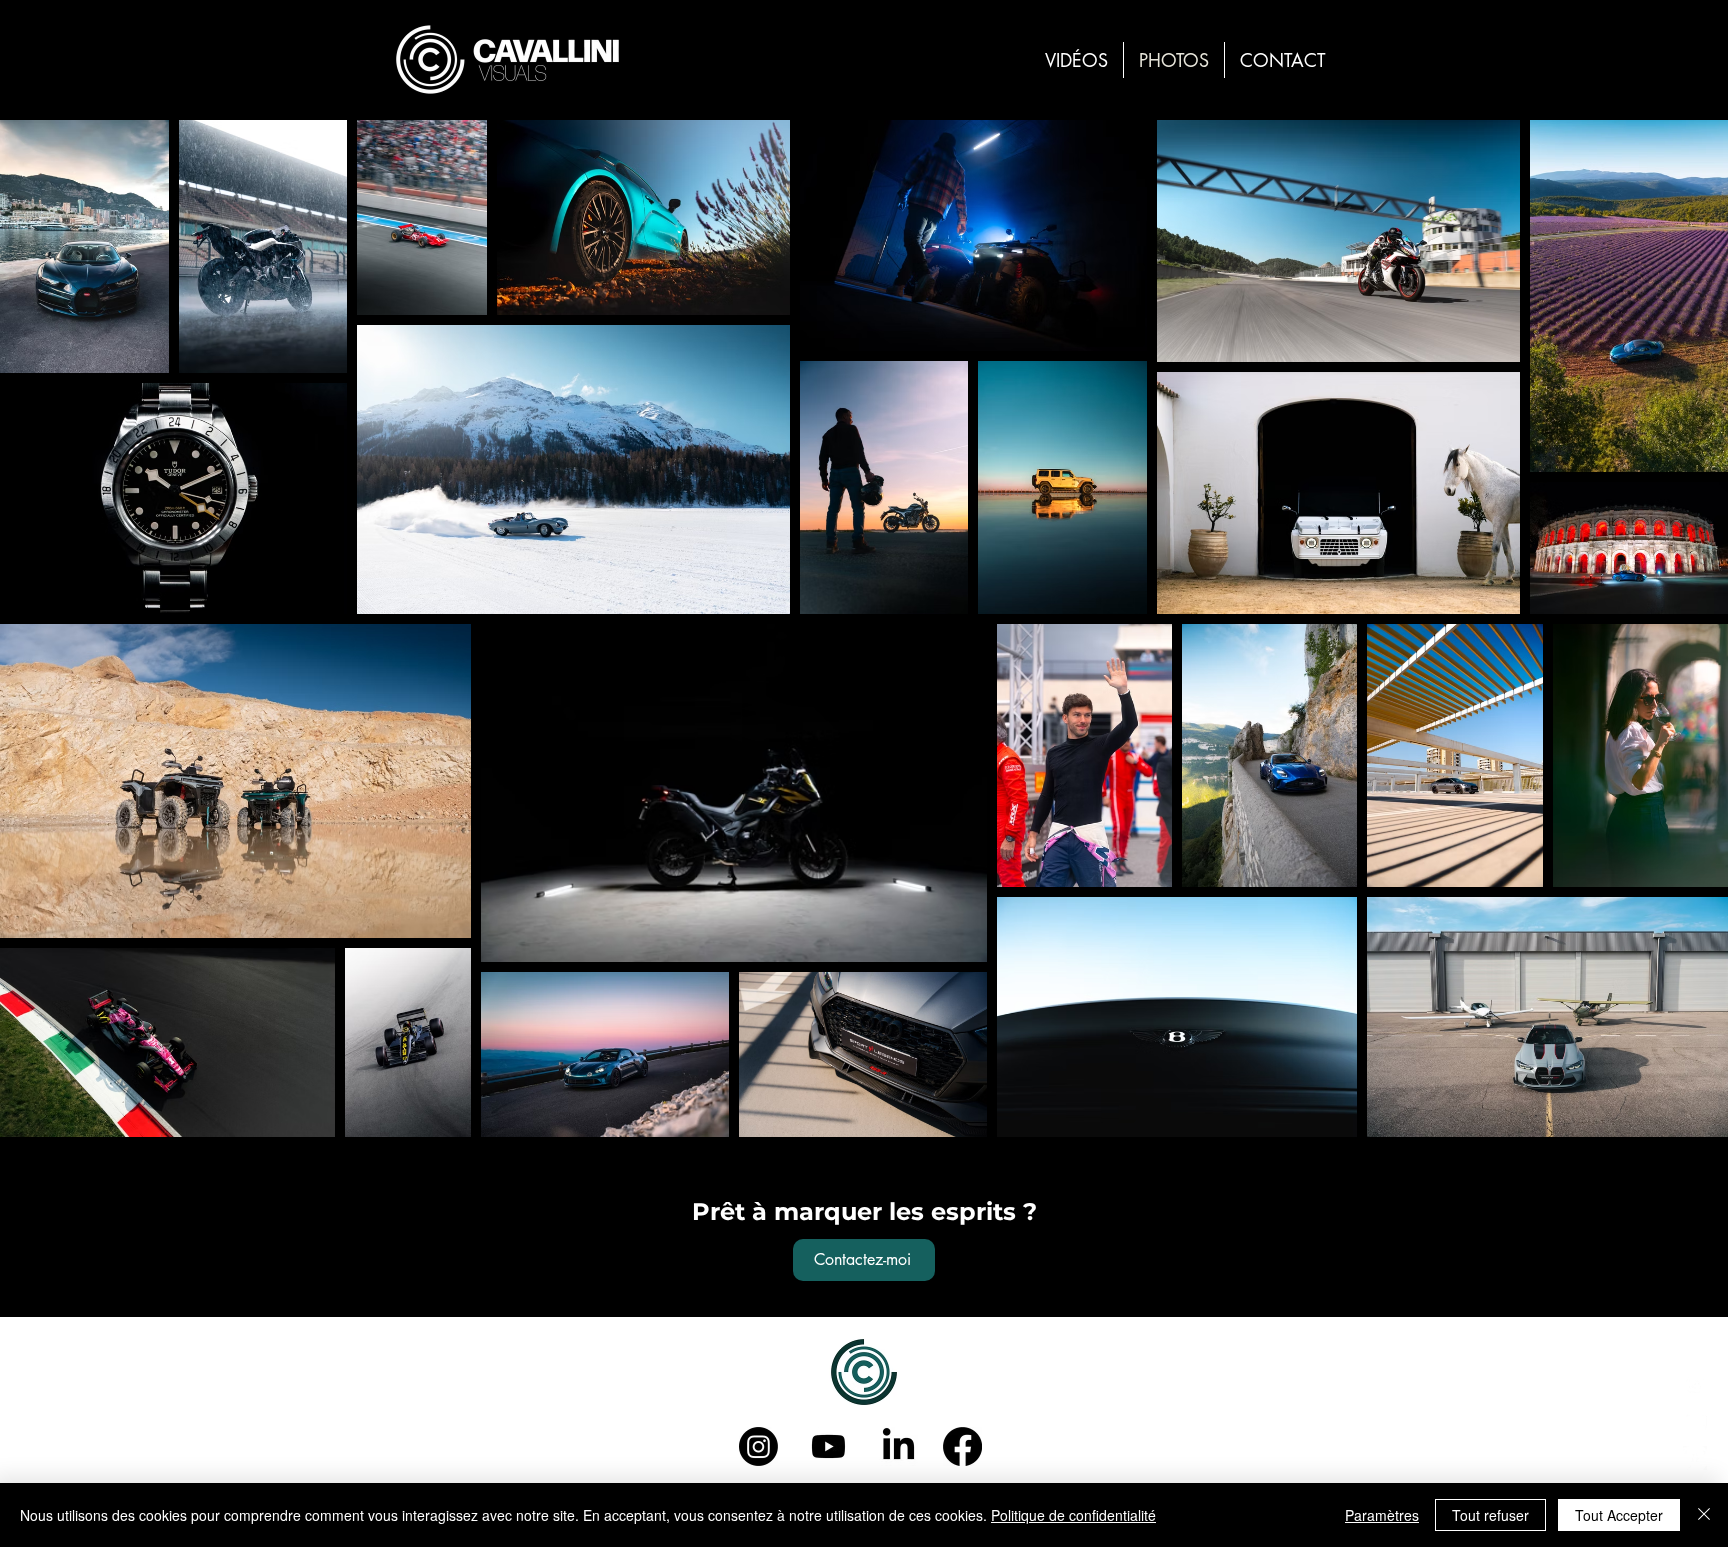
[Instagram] (758, 1446)
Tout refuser (1490, 1515)
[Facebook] (962, 1446)
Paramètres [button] (1382, 1515)
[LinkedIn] (1695, 1458)
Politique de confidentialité (1073, 1515)
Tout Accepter (1619, 1515)
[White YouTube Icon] (1695, 1421)
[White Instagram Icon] (1695, 1384)
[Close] (1704, 1515)
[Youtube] (828, 1446)
